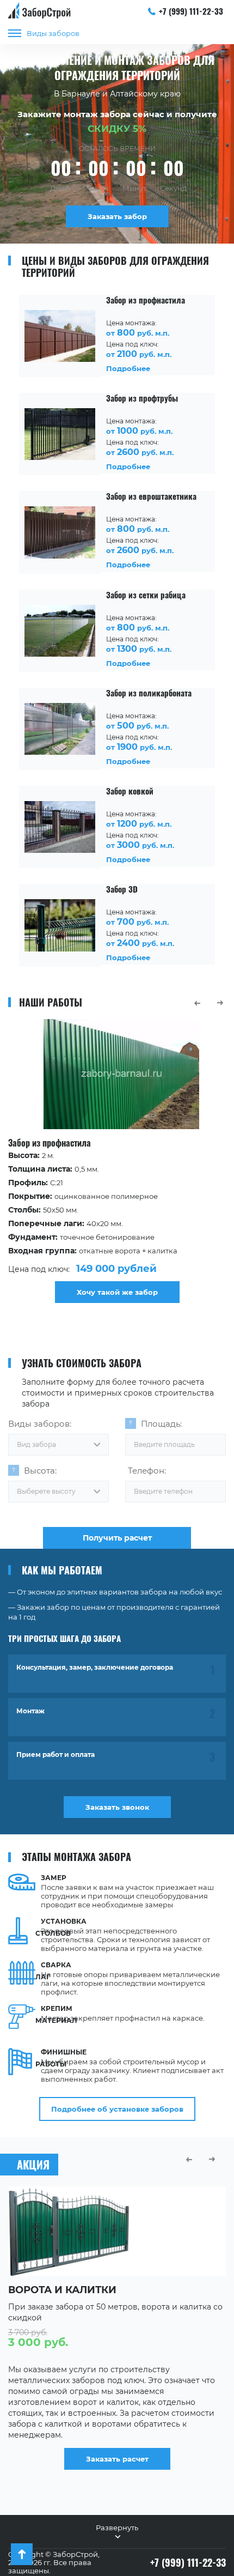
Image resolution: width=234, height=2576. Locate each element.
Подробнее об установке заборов (117, 2109)
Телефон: (147, 1471)
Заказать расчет (117, 2459)
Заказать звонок (117, 1807)
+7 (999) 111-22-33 (191, 11)
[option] (117, 1161)
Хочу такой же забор (117, 1292)
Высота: (40, 1471)
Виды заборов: (40, 1424)
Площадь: (161, 1424)
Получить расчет (117, 1538)
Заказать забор (117, 216)
